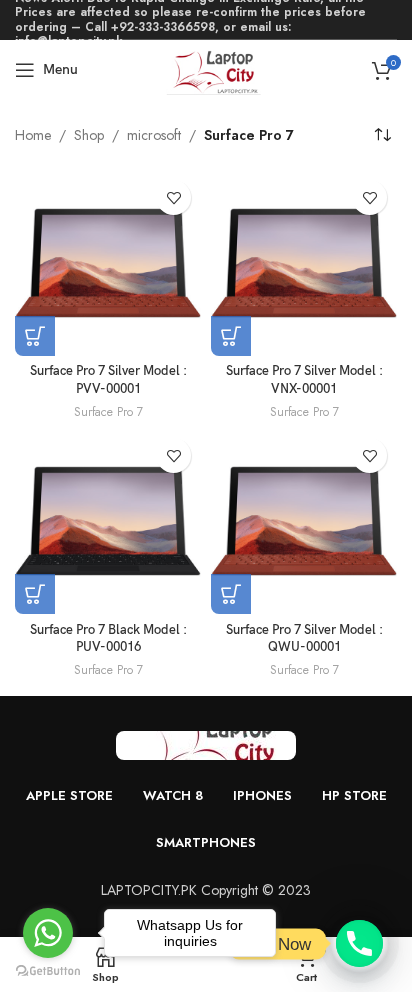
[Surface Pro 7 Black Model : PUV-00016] (108, 521)
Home (33, 135)
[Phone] (359, 943)
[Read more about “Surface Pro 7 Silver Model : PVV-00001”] (35, 336)
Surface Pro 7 (108, 411)
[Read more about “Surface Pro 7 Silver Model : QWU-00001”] (231, 594)
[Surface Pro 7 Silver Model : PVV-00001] (108, 263)
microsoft (154, 135)
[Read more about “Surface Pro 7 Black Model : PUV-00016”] (35, 594)
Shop (89, 135)
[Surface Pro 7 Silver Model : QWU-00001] (304, 521)
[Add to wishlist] (173, 197)
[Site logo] (206, 68)
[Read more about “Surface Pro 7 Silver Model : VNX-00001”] (231, 336)
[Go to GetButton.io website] (48, 971)
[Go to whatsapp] (48, 933)
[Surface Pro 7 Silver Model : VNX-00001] (304, 263)
